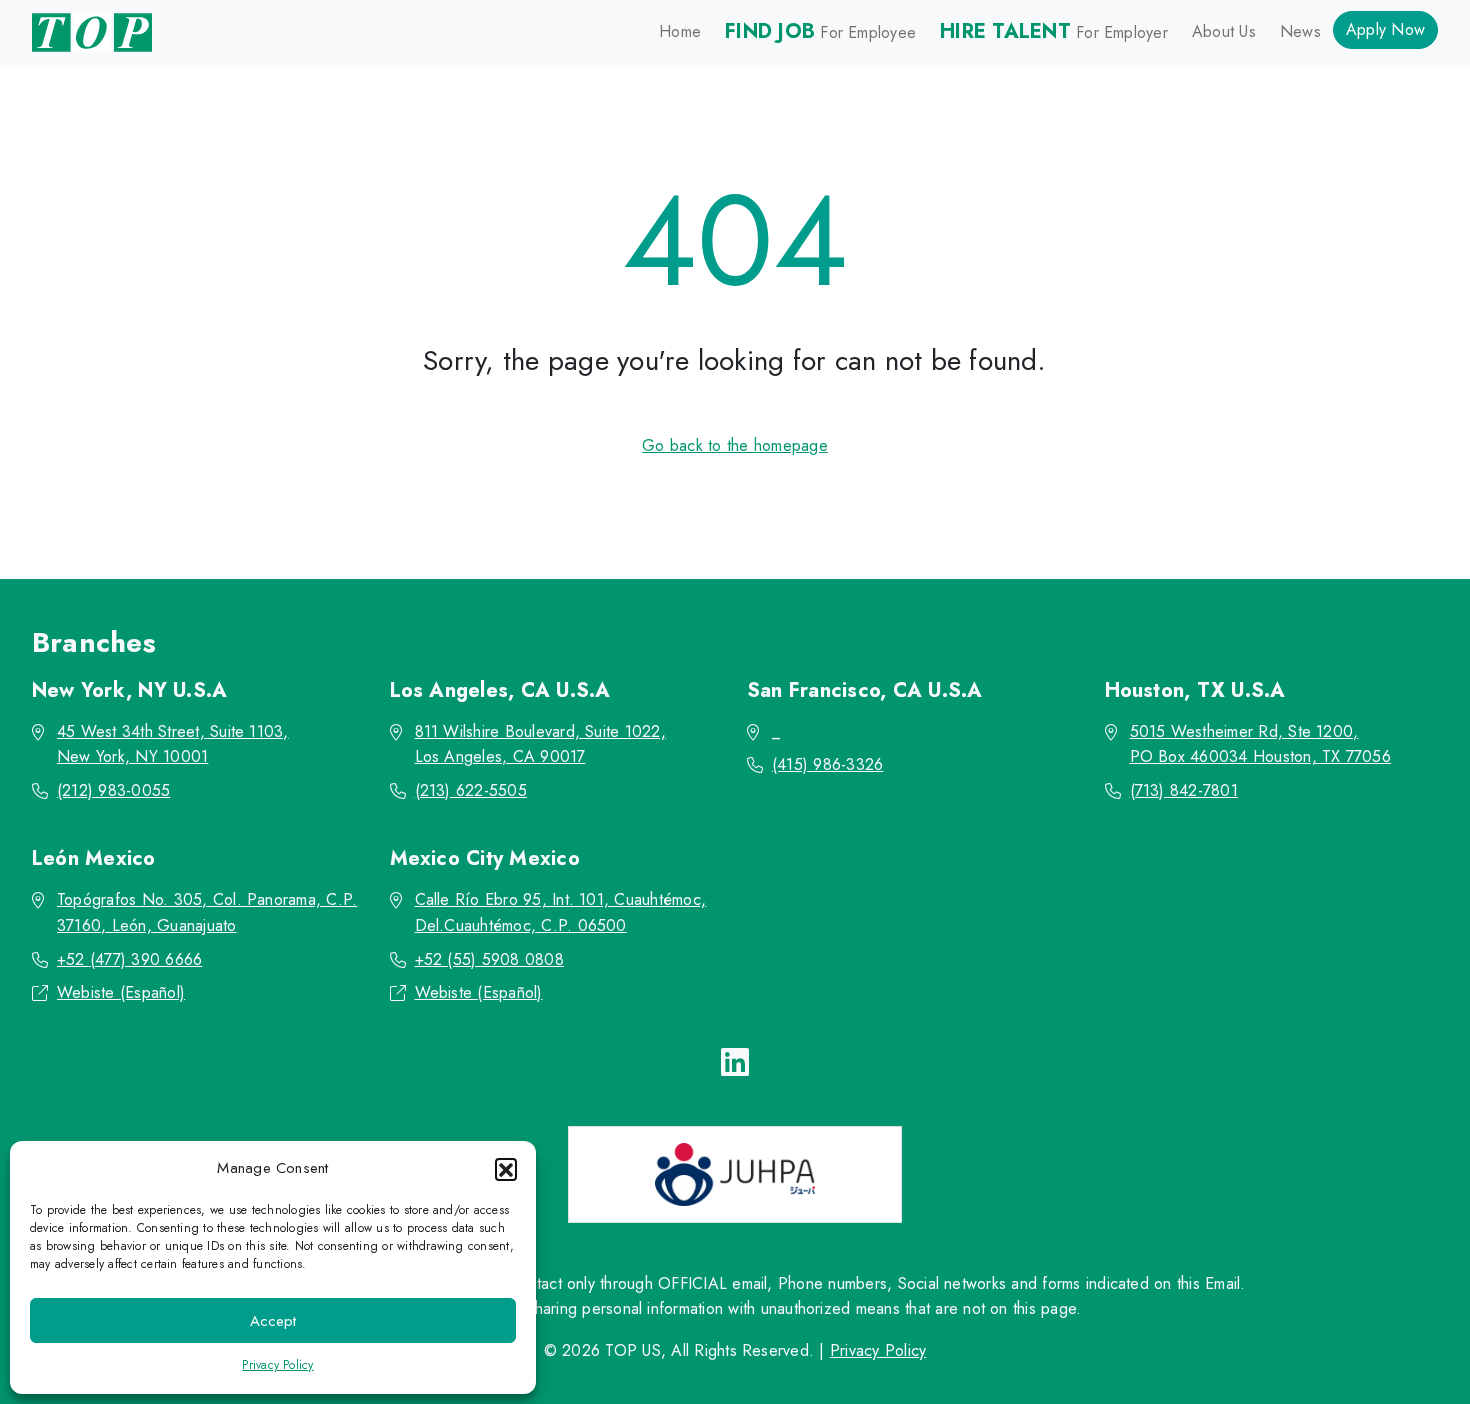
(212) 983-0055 (113, 790)
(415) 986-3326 (827, 764)
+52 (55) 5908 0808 (489, 959)
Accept (273, 1321)
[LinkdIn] (735, 1063)
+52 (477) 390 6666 (129, 959)
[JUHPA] (735, 1174)
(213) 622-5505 (471, 790)
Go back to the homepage (735, 445)
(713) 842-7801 (1184, 790)
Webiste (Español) (121, 992)
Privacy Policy (277, 1365)
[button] (506, 1169)
